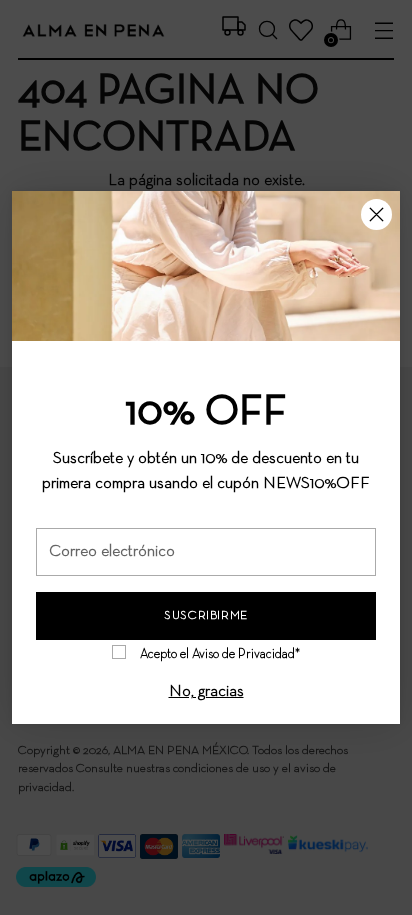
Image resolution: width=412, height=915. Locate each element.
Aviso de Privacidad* (246, 654)
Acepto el (220, 654)
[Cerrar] (376, 214)
